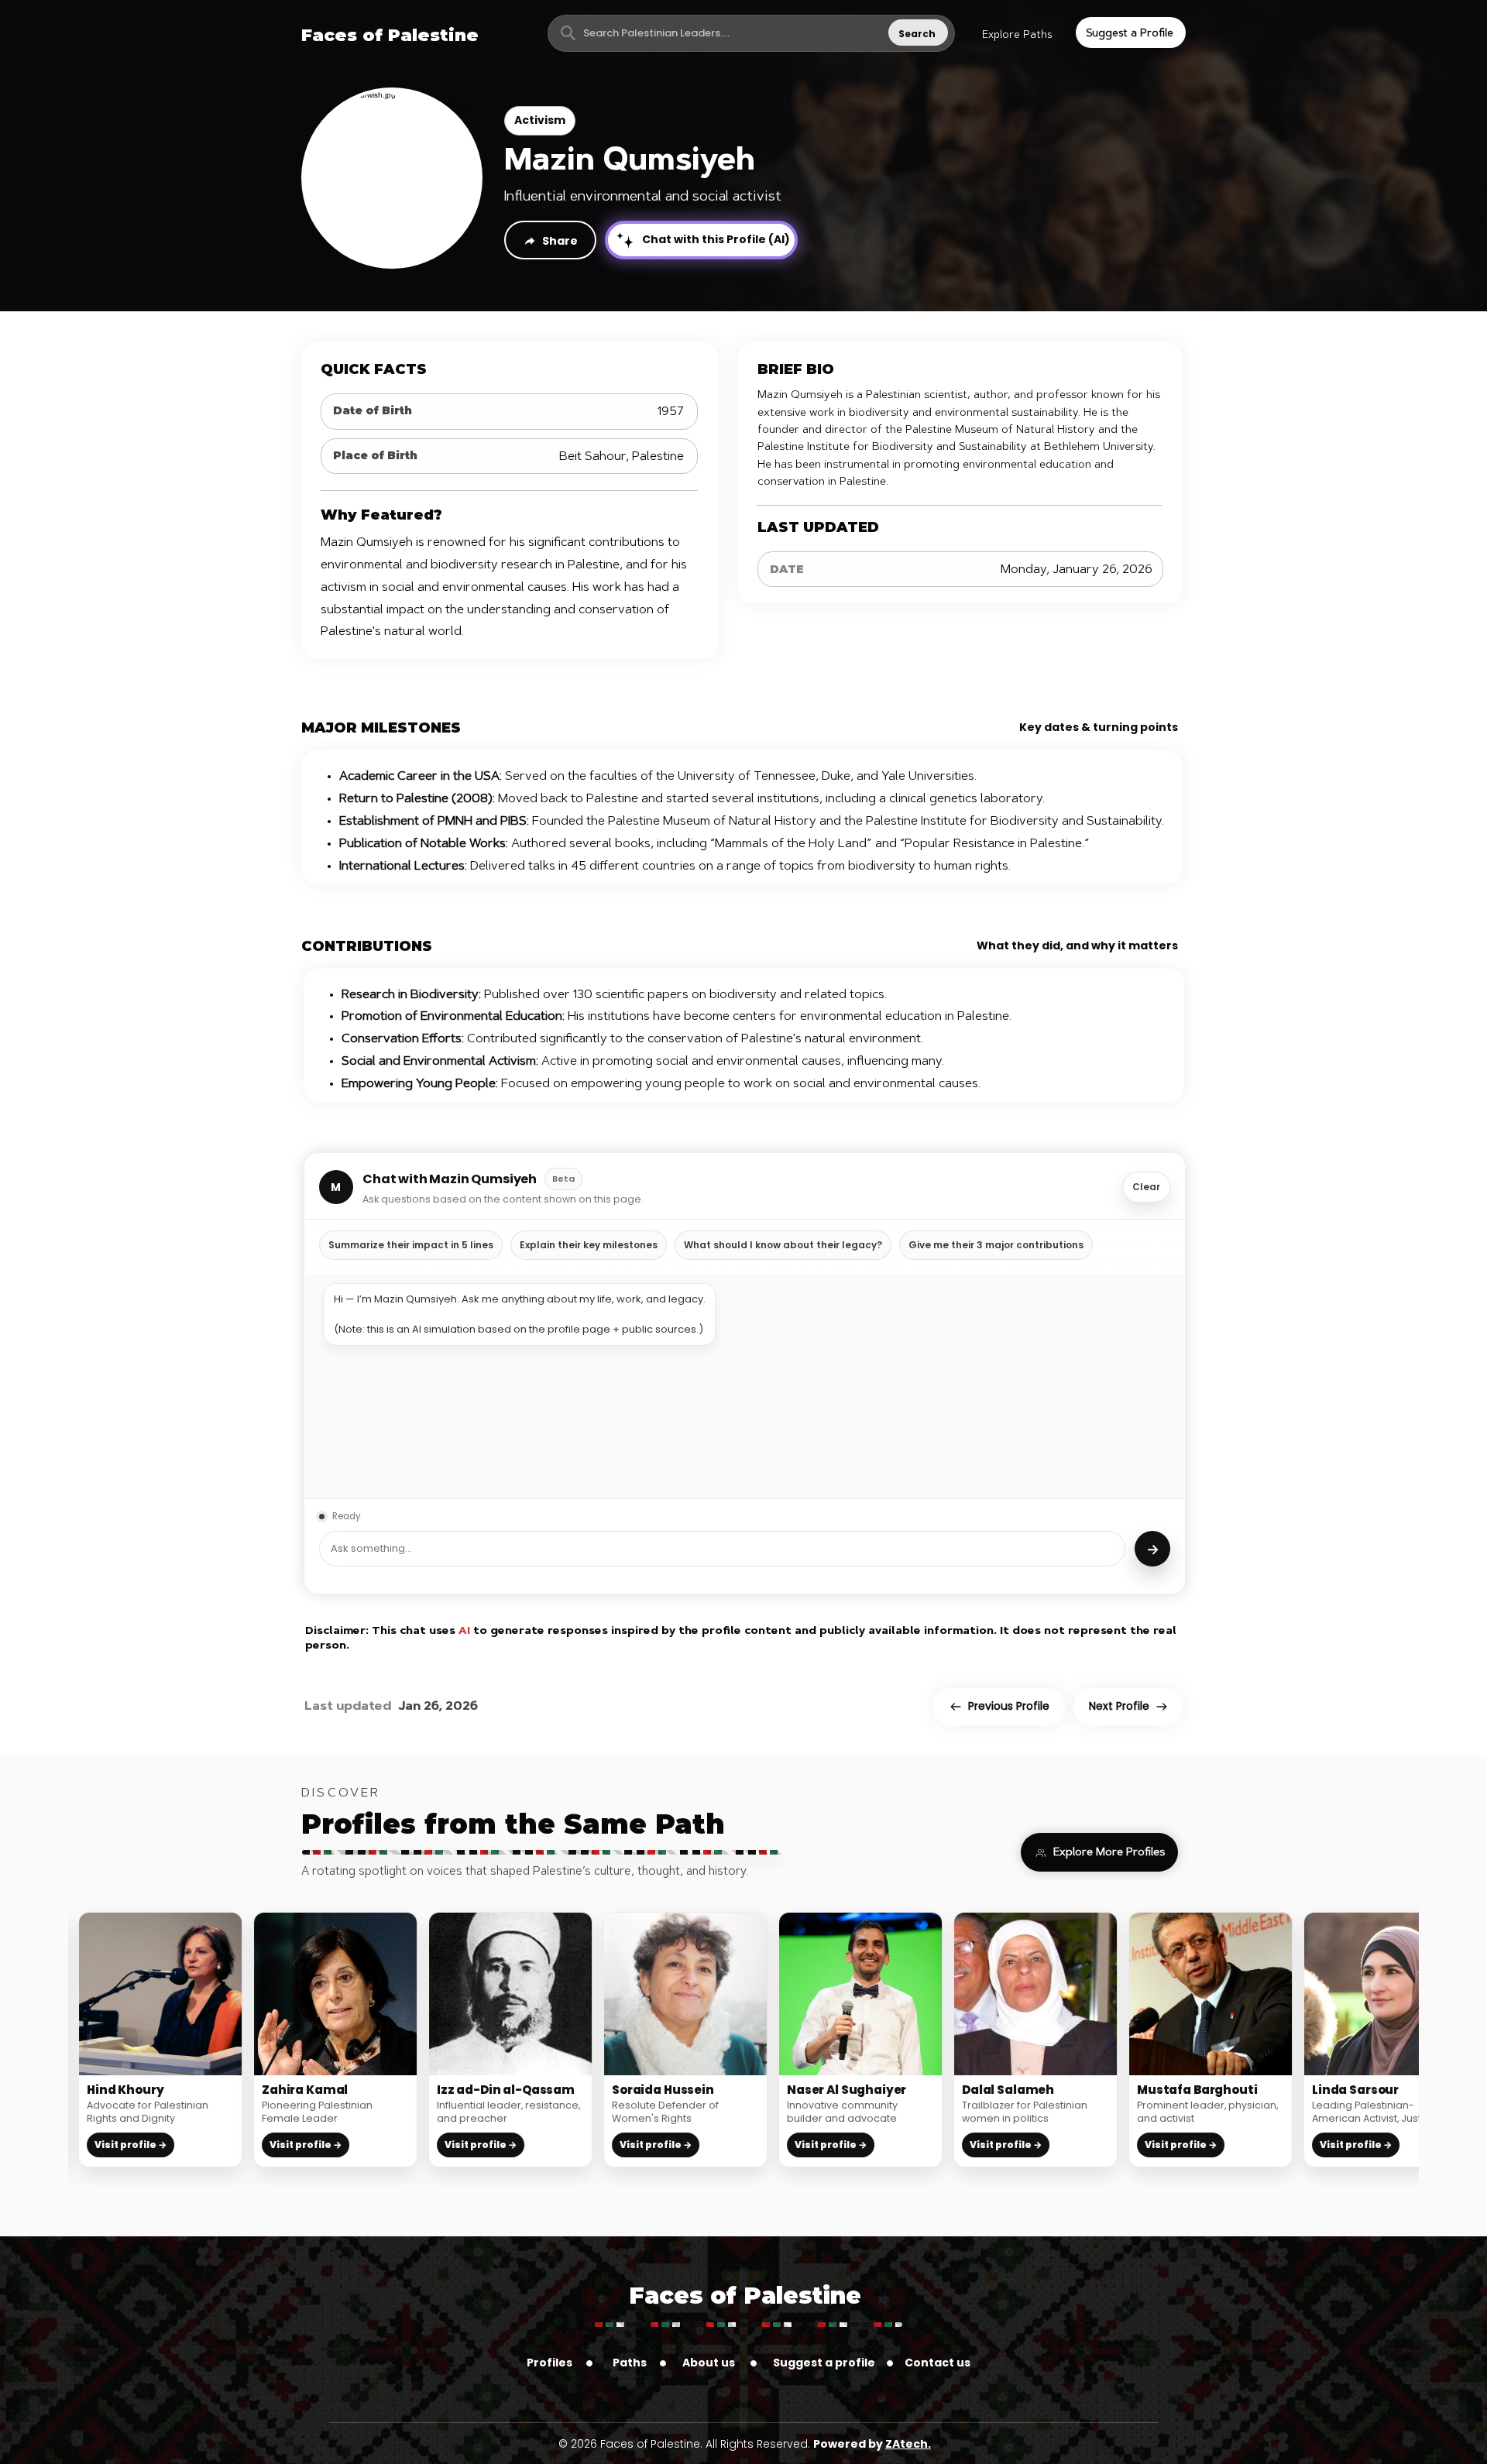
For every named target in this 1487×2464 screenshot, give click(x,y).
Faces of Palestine (745, 2296)
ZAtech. (908, 2444)
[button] (1017, 36)
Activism (540, 120)
